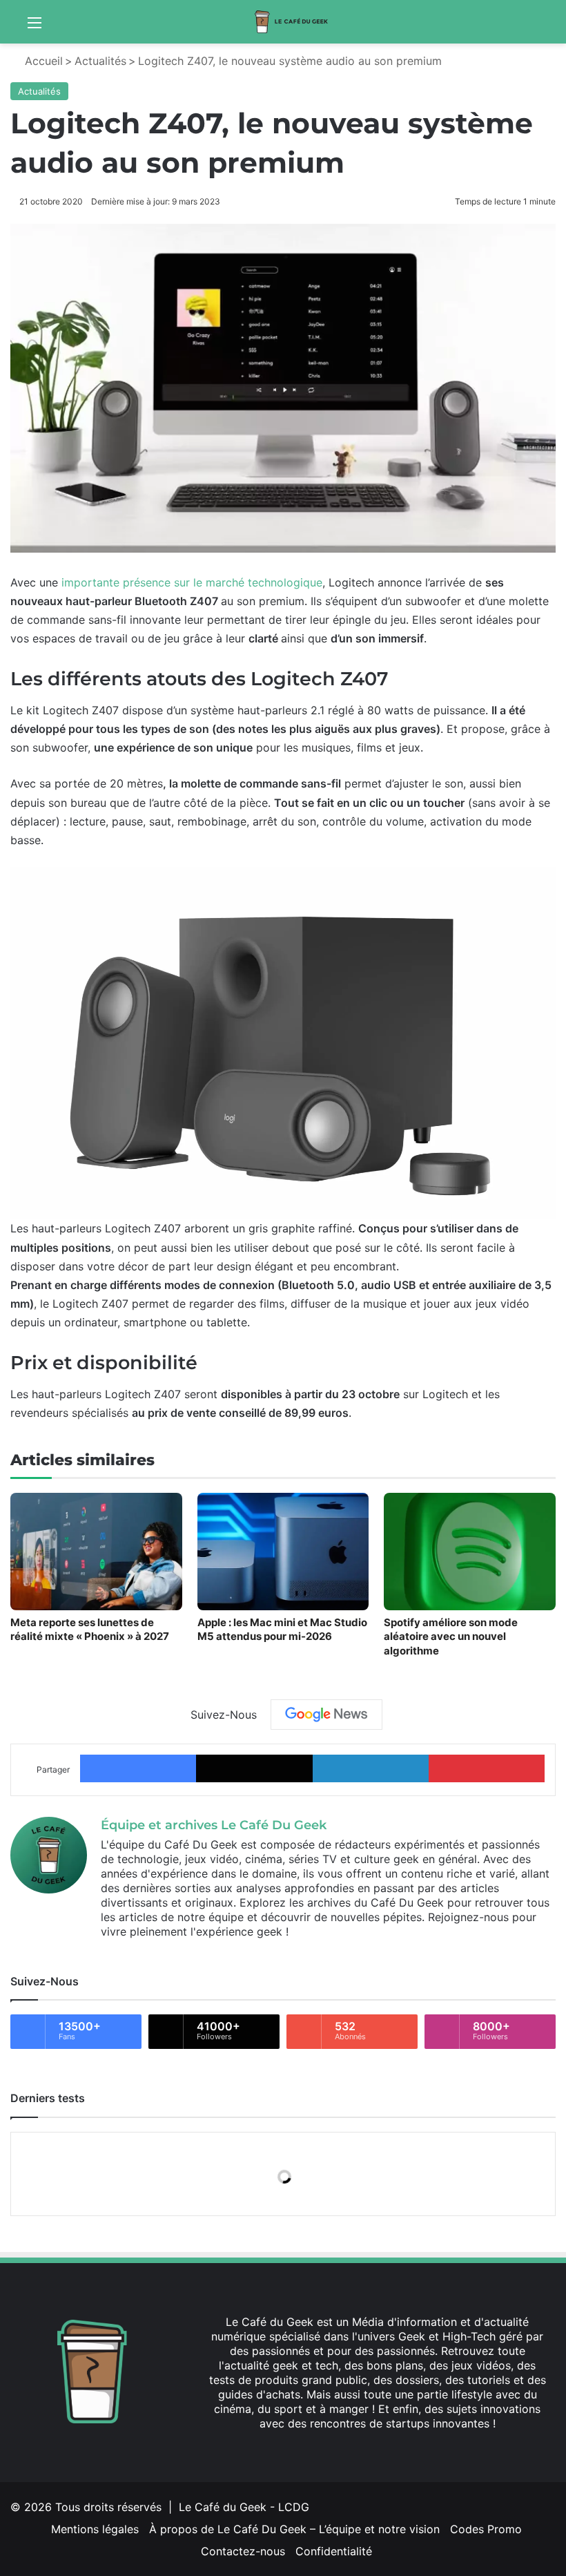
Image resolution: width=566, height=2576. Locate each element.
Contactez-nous (243, 2551)
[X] (361, 2450)
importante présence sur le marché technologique (192, 582)
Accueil (42, 61)
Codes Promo (486, 2529)
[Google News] (326, 1715)
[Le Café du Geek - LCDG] (292, 22)
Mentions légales (95, 2529)
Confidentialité (334, 2551)
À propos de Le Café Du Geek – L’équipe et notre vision (294, 2529)
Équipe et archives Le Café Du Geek (214, 1825)
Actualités (100, 61)
